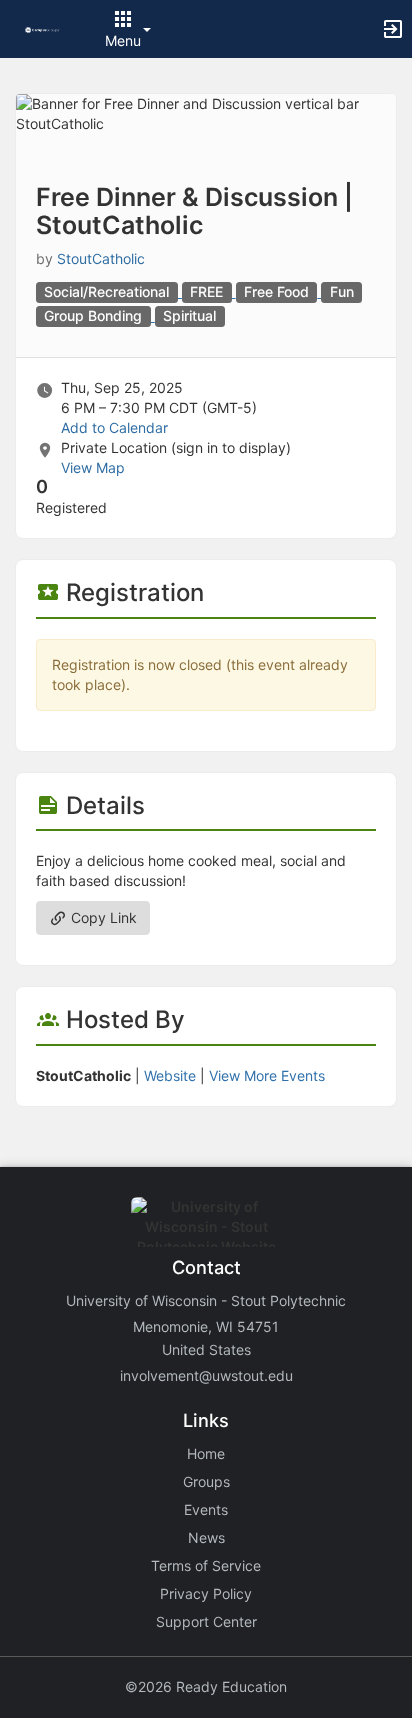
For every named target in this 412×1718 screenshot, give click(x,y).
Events (206, 1509)
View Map (93, 467)
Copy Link (102, 917)
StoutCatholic (101, 258)
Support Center (206, 1621)
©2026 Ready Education (206, 1686)
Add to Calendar (114, 427)
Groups (206, 1481)
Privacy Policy (206, 1593)
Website (170, 1075)
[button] (42, 28)
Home (206, 1453)
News (206, 1537)
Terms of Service (206, 1565)
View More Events (267, 1075)
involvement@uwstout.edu (206, 1375)
